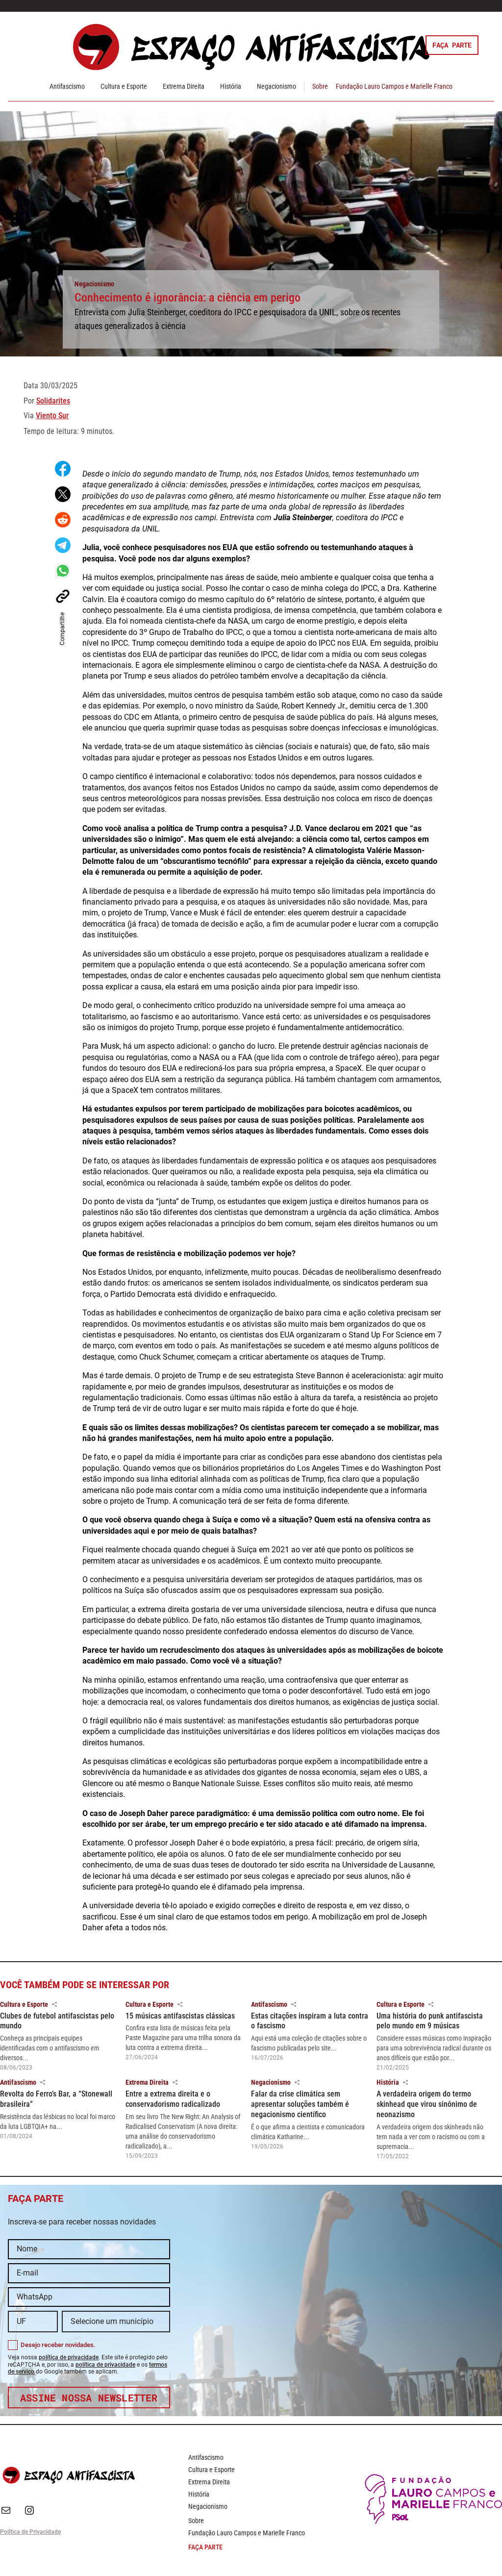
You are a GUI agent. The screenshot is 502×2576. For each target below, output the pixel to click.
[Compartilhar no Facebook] (63, 469)
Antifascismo (67, 86)
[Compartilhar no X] (63, 494)
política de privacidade (69, 2357)
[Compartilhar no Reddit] (63, 520)
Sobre (320, 86)
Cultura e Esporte (124, 86)
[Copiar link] (63, 596)
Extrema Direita (184, 86)
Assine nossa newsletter (89, 2398)
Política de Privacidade (30, 2532)
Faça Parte (452, 45)
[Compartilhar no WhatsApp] (63, 571)
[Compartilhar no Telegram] (63, 545)
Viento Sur (52, 416)
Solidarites (53, 401)
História (231, 86)
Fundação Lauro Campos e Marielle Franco (394, 86)
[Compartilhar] (54, 2004)
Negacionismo (276, 86)
